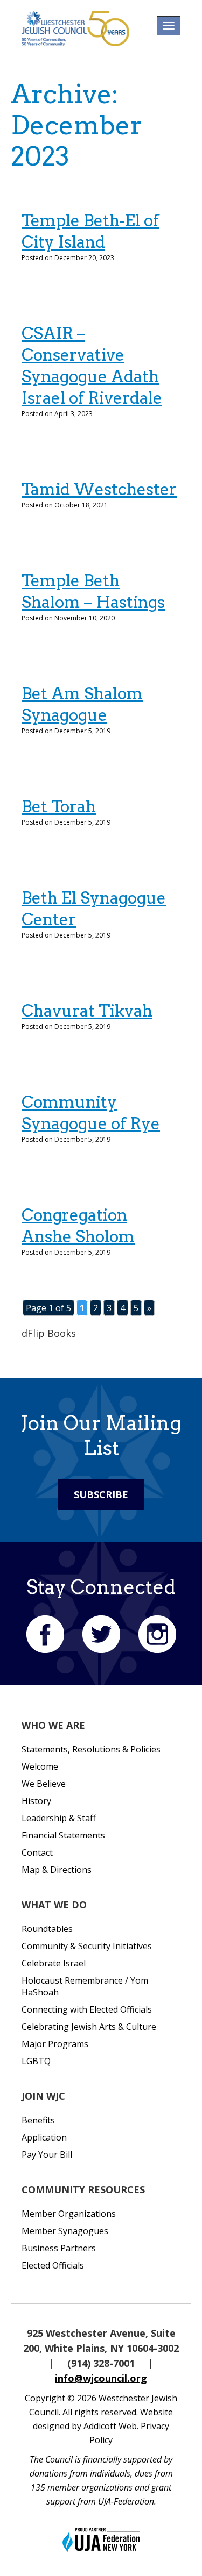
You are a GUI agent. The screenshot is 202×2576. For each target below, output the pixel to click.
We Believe (44, 1784)
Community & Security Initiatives (87, 1946)
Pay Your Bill (47, 2155)
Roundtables (47, 1929)
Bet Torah (59, 806)
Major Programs (55, 2044)
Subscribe (101, 1494)
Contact (37, 1852)
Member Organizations (69, 2214)
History (36, 1801)
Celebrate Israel (54, 1963)
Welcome (40, 1766)
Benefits (38, 2120)
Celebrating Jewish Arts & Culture (89, 2027)
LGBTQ (36, 2061)
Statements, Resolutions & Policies (91, 1749)
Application (44, 2137)
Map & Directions (57, 1870)
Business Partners (59, 2248)
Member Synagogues (65, 2231)
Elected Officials (53, 2265)
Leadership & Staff (59, 1818)
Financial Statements (63, 1835)
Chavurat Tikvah (87, 1011)
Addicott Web (110, 2426)
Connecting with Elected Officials (87, 2009)
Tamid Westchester (99, 489)
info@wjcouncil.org (101, 2378)
